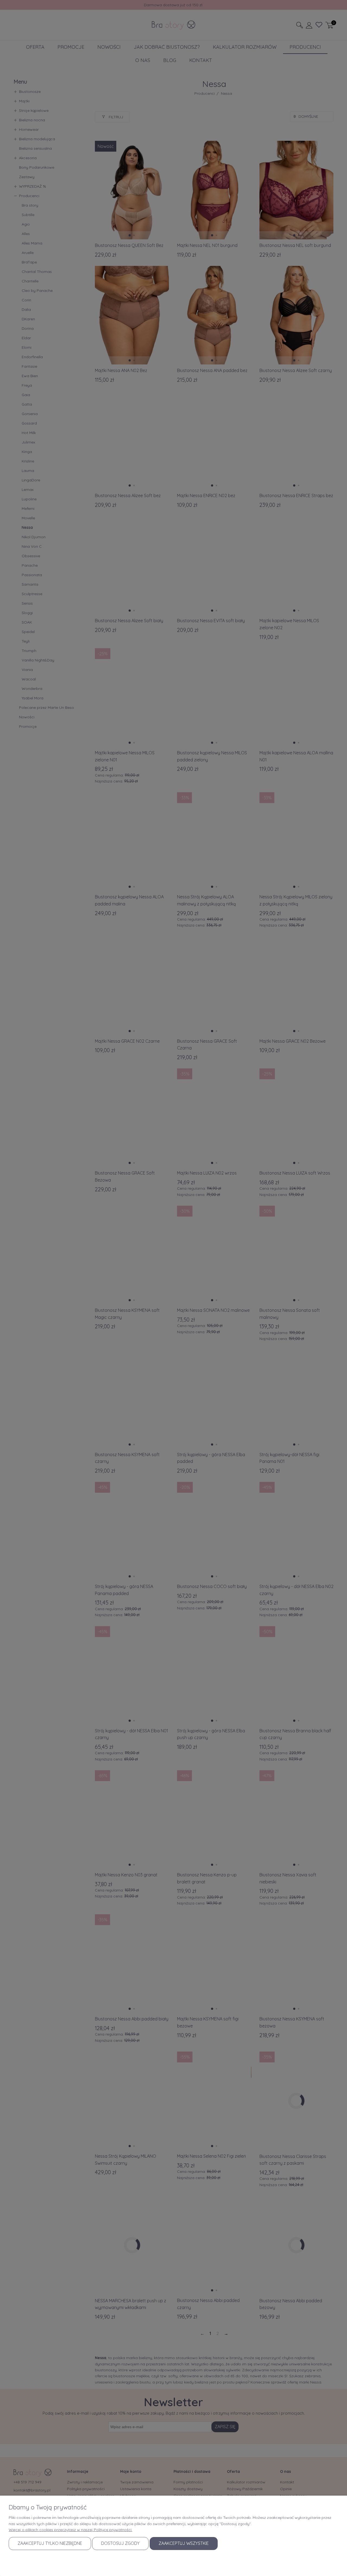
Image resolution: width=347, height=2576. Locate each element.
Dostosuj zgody (120, 2543)
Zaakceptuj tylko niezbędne (50, 2543)
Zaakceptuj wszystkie (184, 2543)
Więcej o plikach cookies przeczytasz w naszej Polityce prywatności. (70, 2530)
